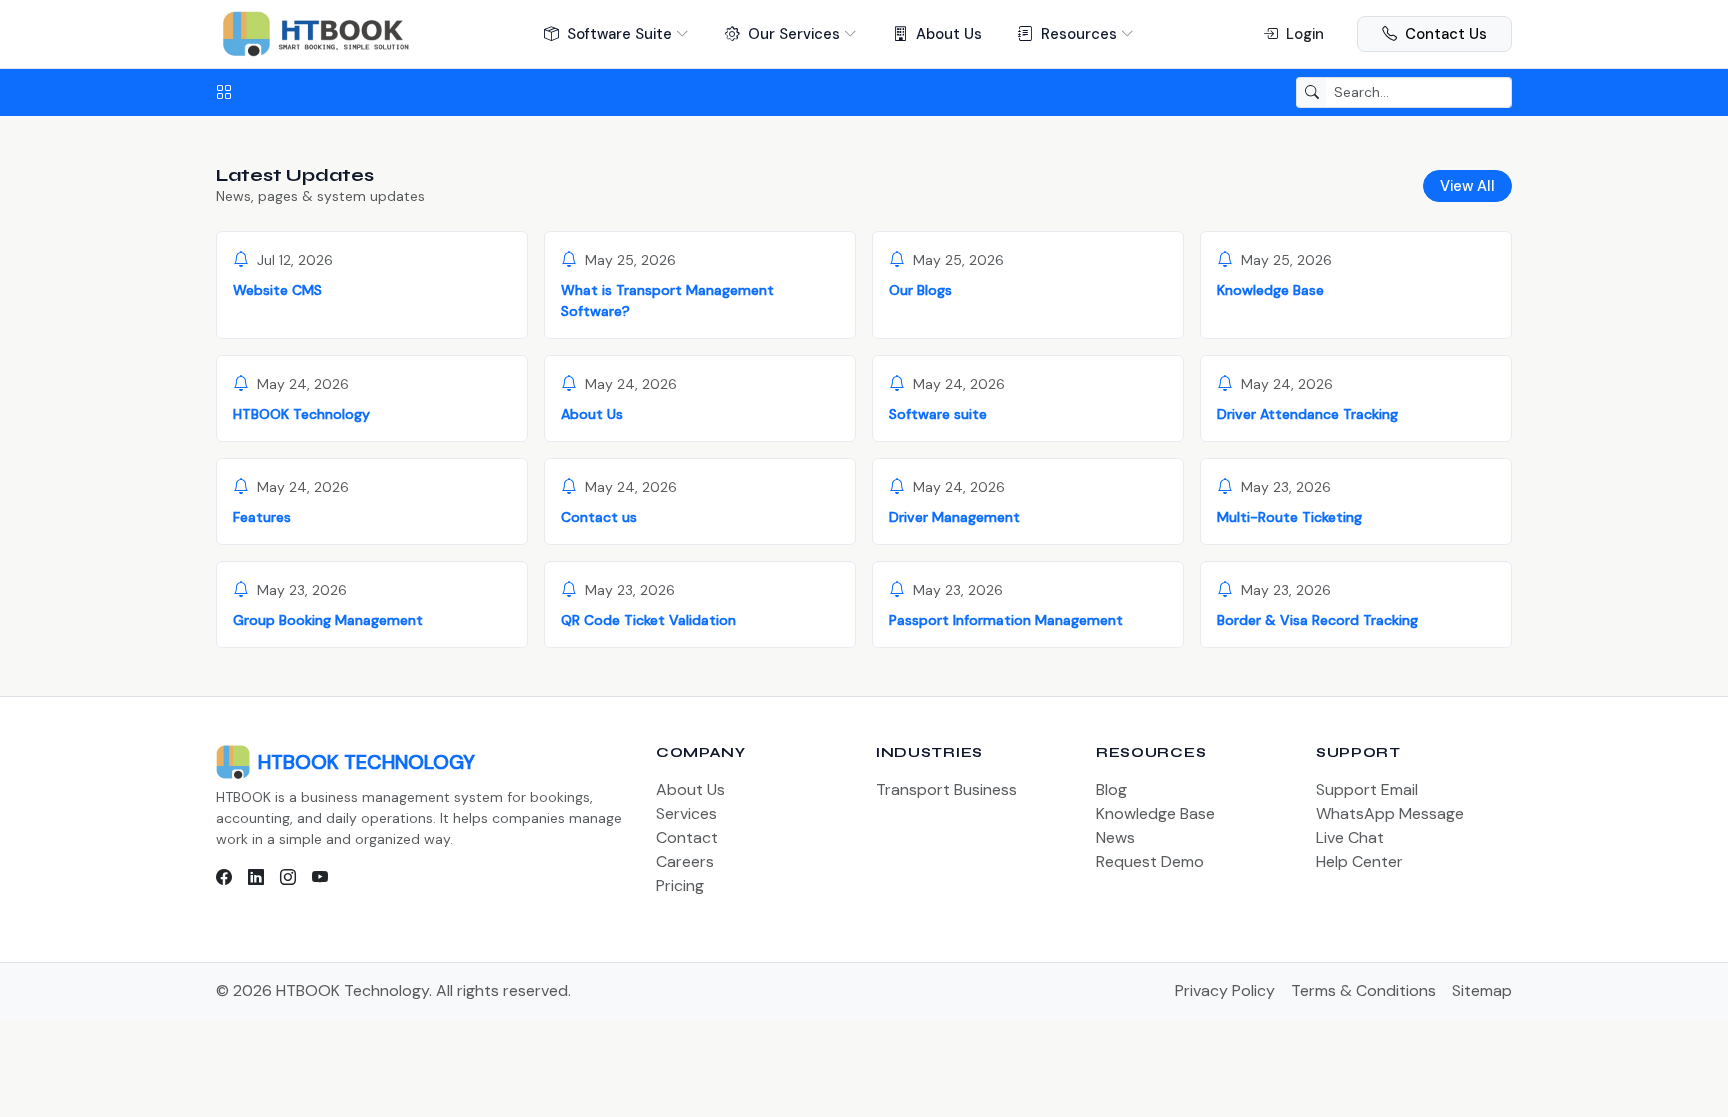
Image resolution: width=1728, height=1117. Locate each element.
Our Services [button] (794, 34)
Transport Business (946, 789)
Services (686, 813)
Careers (685, 861)
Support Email (1367, 789)
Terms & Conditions (1363, 990)
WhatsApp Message (1390, 813)
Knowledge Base (1155, 813)
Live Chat (1350, 837)
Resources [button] (1079, 34)
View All (1467, 186)
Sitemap (1482, 990)
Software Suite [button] (619, 34)
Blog (1111, 789)
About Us (949, 34)
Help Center (1359, 861)
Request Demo (1150, 861)
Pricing (680, 885)
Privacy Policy (1225, 990)
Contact (687, 837)
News (1115, 837)
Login (1305, 34)
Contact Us (1446, 34)
